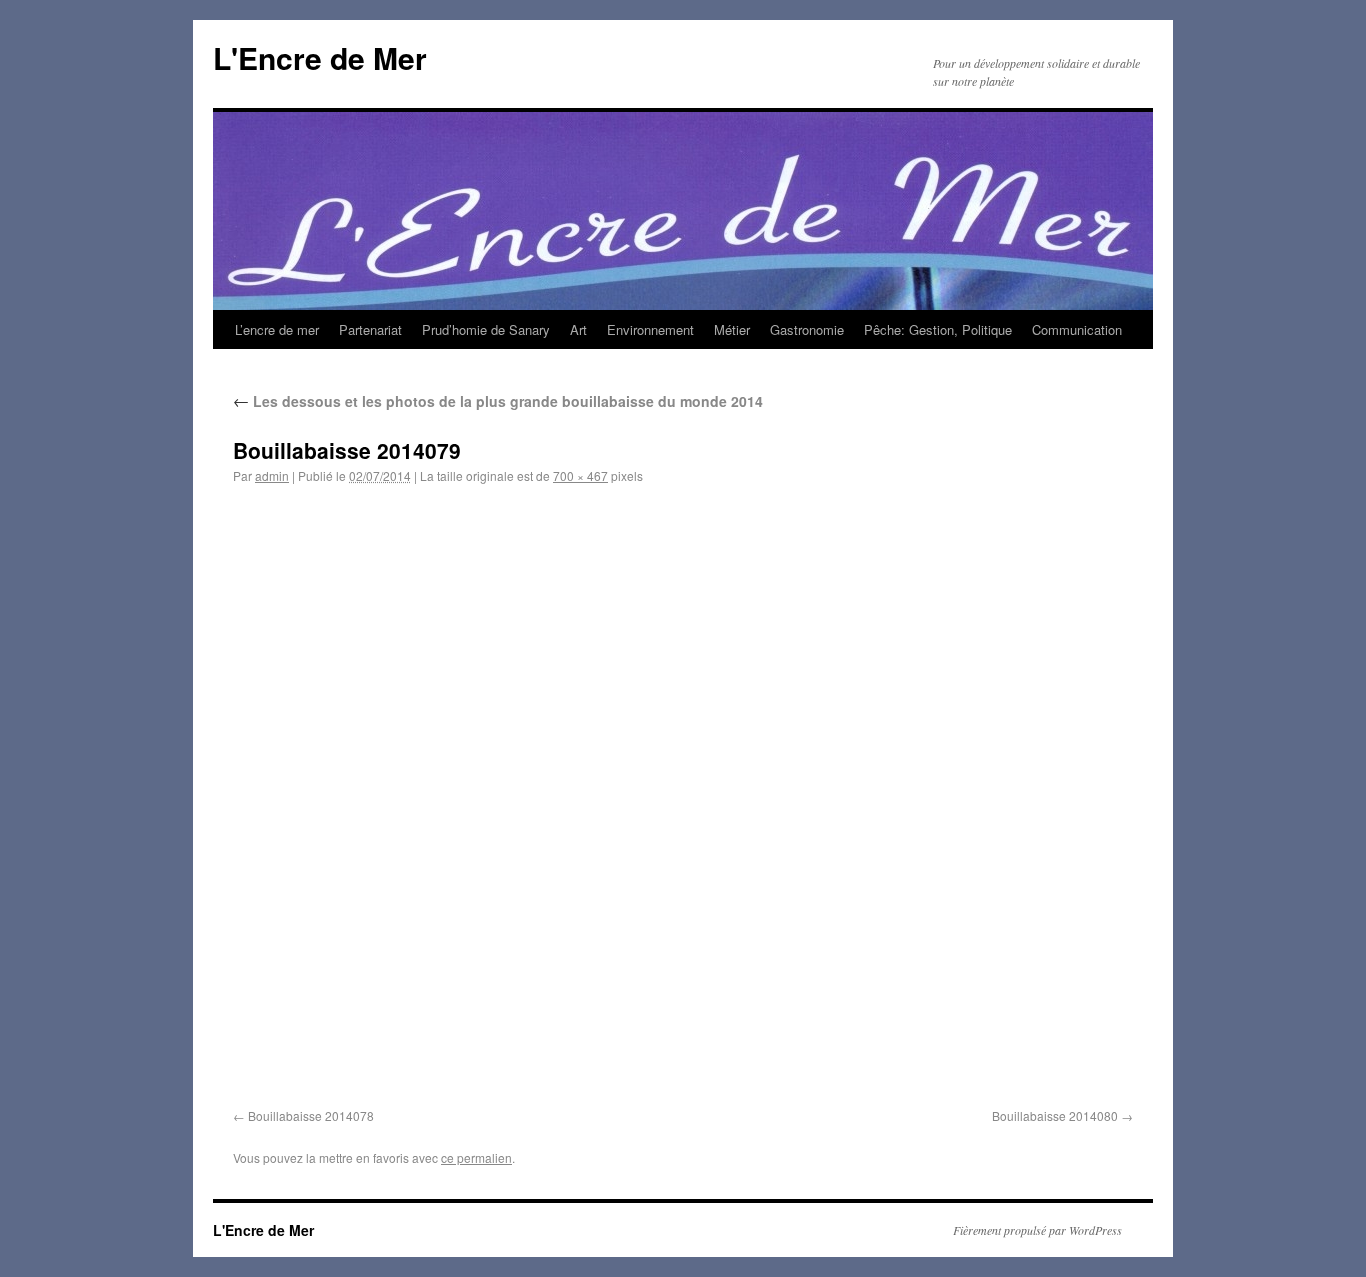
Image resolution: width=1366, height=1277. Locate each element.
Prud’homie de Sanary (486, 329)
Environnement (650, 329)
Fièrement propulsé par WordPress (1037, 1230)
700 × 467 (580, 475)
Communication (1077, 329)
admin (272, 475)
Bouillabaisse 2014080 (1055, 1115)
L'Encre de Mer (320, 57)
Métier (732, 329)
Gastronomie (807, 329)
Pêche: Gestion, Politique (938, 329)
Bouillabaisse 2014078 (311, 1115)
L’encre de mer (277, 329)
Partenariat (370, 329)
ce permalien (476, 1157)
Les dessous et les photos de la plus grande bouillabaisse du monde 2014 (498, 401)
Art (578, 329)
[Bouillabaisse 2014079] (683, 800)
